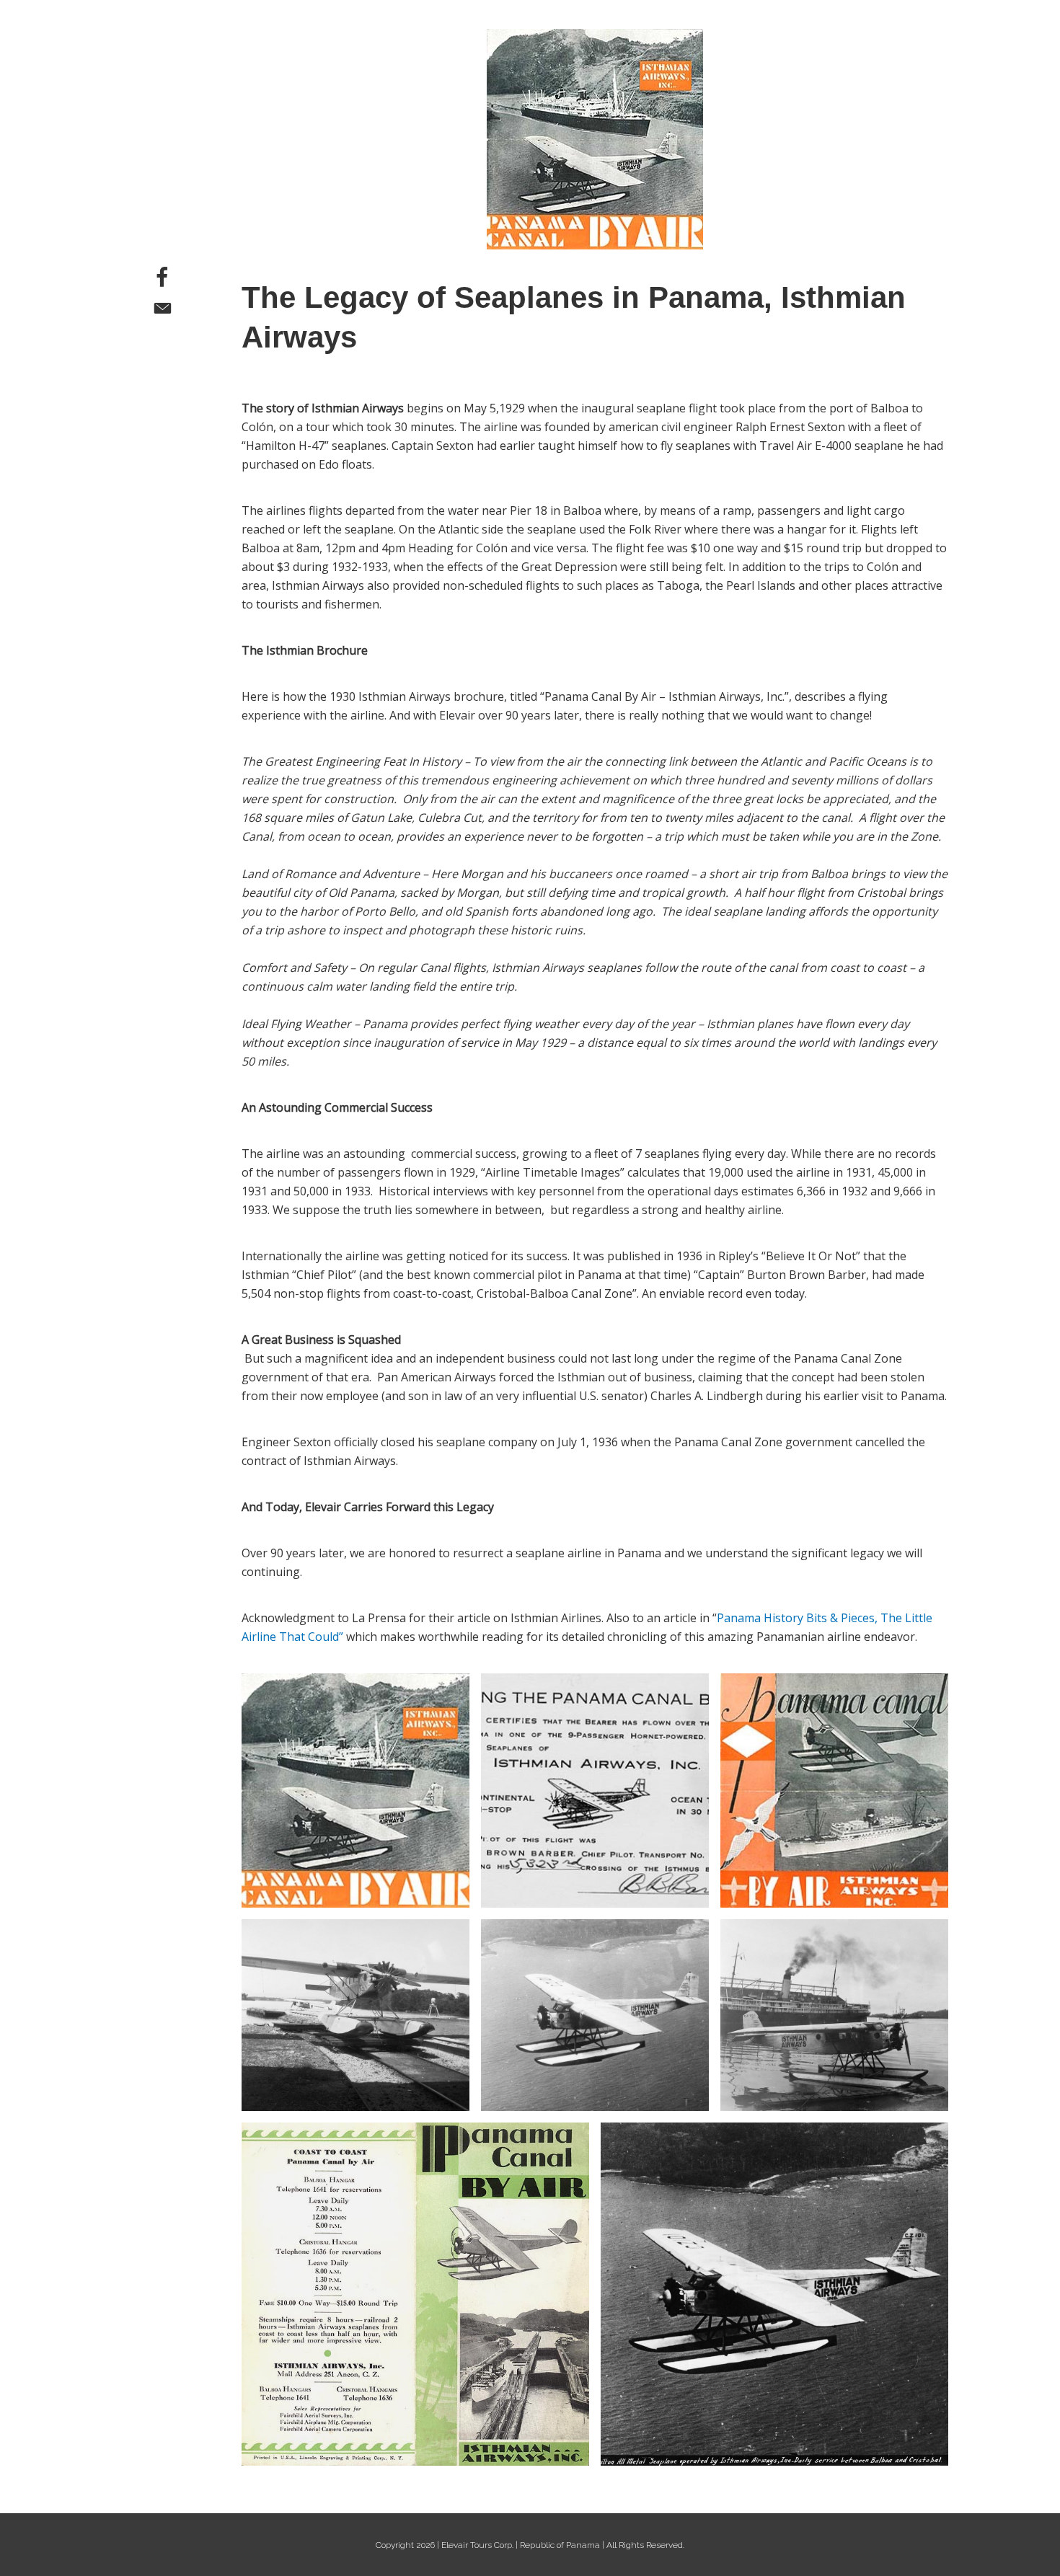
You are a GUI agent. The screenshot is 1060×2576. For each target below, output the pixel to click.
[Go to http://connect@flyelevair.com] (162, 310)
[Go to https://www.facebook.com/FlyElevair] (162, 279)
